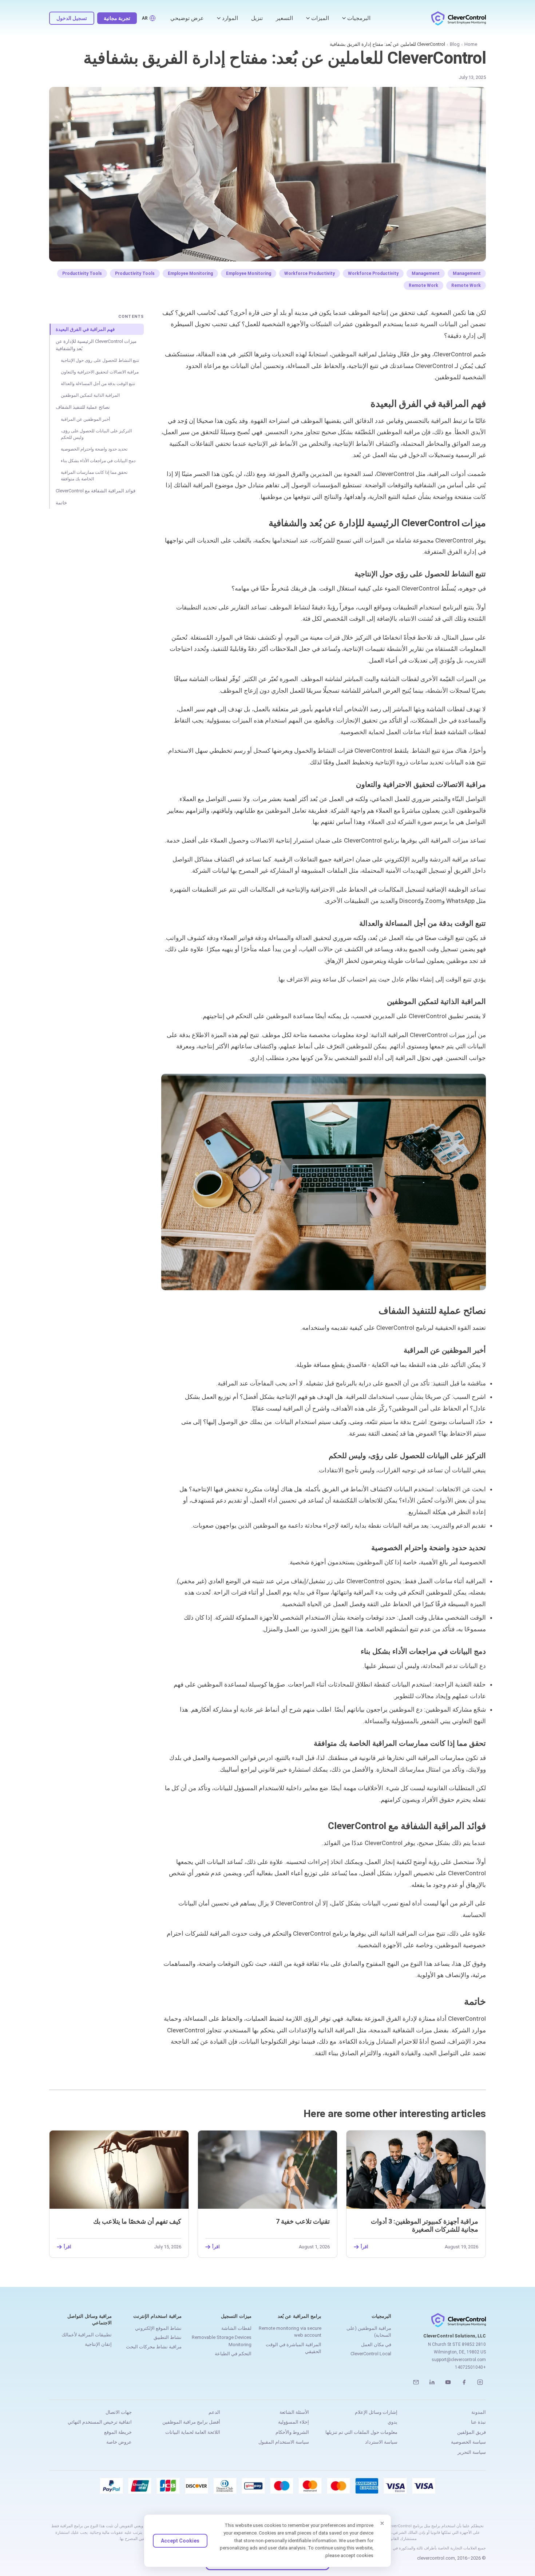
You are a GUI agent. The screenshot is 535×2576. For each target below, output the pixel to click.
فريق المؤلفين (471, 2432)
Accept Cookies (180, 2541)
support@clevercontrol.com (459, 2360)
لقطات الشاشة (236, 2328)
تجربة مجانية (117, 18)
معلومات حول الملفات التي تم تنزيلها (361, 2432)
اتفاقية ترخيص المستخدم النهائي (100, 2422)
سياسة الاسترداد (381, 2442)
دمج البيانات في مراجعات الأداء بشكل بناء (98, 461)
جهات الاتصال (119, 2412)
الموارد (230, 18)
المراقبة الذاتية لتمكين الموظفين (90, 395)
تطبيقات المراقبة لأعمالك (87, 2335)
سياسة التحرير (472, 2452)
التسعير (284, 18)
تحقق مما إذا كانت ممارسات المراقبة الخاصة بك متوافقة (94, 476)
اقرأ (364, 2247)
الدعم (214, 2412)
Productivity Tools (135, 273)
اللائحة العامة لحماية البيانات (193, 2432)
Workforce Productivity (373, 273)
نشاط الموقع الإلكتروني (158, 2328)
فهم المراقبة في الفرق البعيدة (85, 329)
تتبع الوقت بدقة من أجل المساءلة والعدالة (98, 384)
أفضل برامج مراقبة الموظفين (191, 2422)
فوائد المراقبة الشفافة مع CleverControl (96, 491)
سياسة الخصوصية (468, 2442)
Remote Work (466, 285)
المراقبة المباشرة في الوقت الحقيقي (294, 2348)
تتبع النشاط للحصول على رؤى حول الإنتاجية (100, 360)
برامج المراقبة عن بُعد (300, 2316)
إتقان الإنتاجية (98, 2344)
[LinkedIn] (432, 2382)
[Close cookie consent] (382, 2523)
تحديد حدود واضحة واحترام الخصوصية (94, 449)
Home (471, 44)
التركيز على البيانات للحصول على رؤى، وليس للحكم (96, 434)
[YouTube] (448, 2382)
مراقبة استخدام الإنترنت (157, 2316)
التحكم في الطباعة (233, 2354)
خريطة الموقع (118, 2432)
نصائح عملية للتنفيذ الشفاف (83, 407)
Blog (455, 44)
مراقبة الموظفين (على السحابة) (369, 2332)
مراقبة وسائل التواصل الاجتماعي (90, 2319)
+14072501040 (470, 2367)
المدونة (479, 2412)
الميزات (320, 18)
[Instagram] (480, 2382)
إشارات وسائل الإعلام (376, 2412)
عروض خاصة (119, 2442)
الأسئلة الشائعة (294, 2412)
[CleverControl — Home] (459, 18)
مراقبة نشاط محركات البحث (154, 2347)
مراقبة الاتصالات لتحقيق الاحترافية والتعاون (100, 372)
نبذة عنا (478, 2422)
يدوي (393, 2422)
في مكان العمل (376, 2345)
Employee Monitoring (249, 273)
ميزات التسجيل (236, 2316)
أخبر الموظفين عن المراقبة (85, 419)
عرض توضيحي (187, 18)
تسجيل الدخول (72, 18)
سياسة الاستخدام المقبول (284, 2442)
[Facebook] (464, 2382)
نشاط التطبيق (168, 2337)
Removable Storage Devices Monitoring (222, 2341)
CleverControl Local (371, 2354)
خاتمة (61, 503)
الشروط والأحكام (292, 2432)
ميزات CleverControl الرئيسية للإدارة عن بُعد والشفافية (96, 345)
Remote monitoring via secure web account (290, 2332)
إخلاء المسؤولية (293, 2422)
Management (467, 273)
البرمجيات (359, 18)
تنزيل (257, 18)
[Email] (416, 2382)
